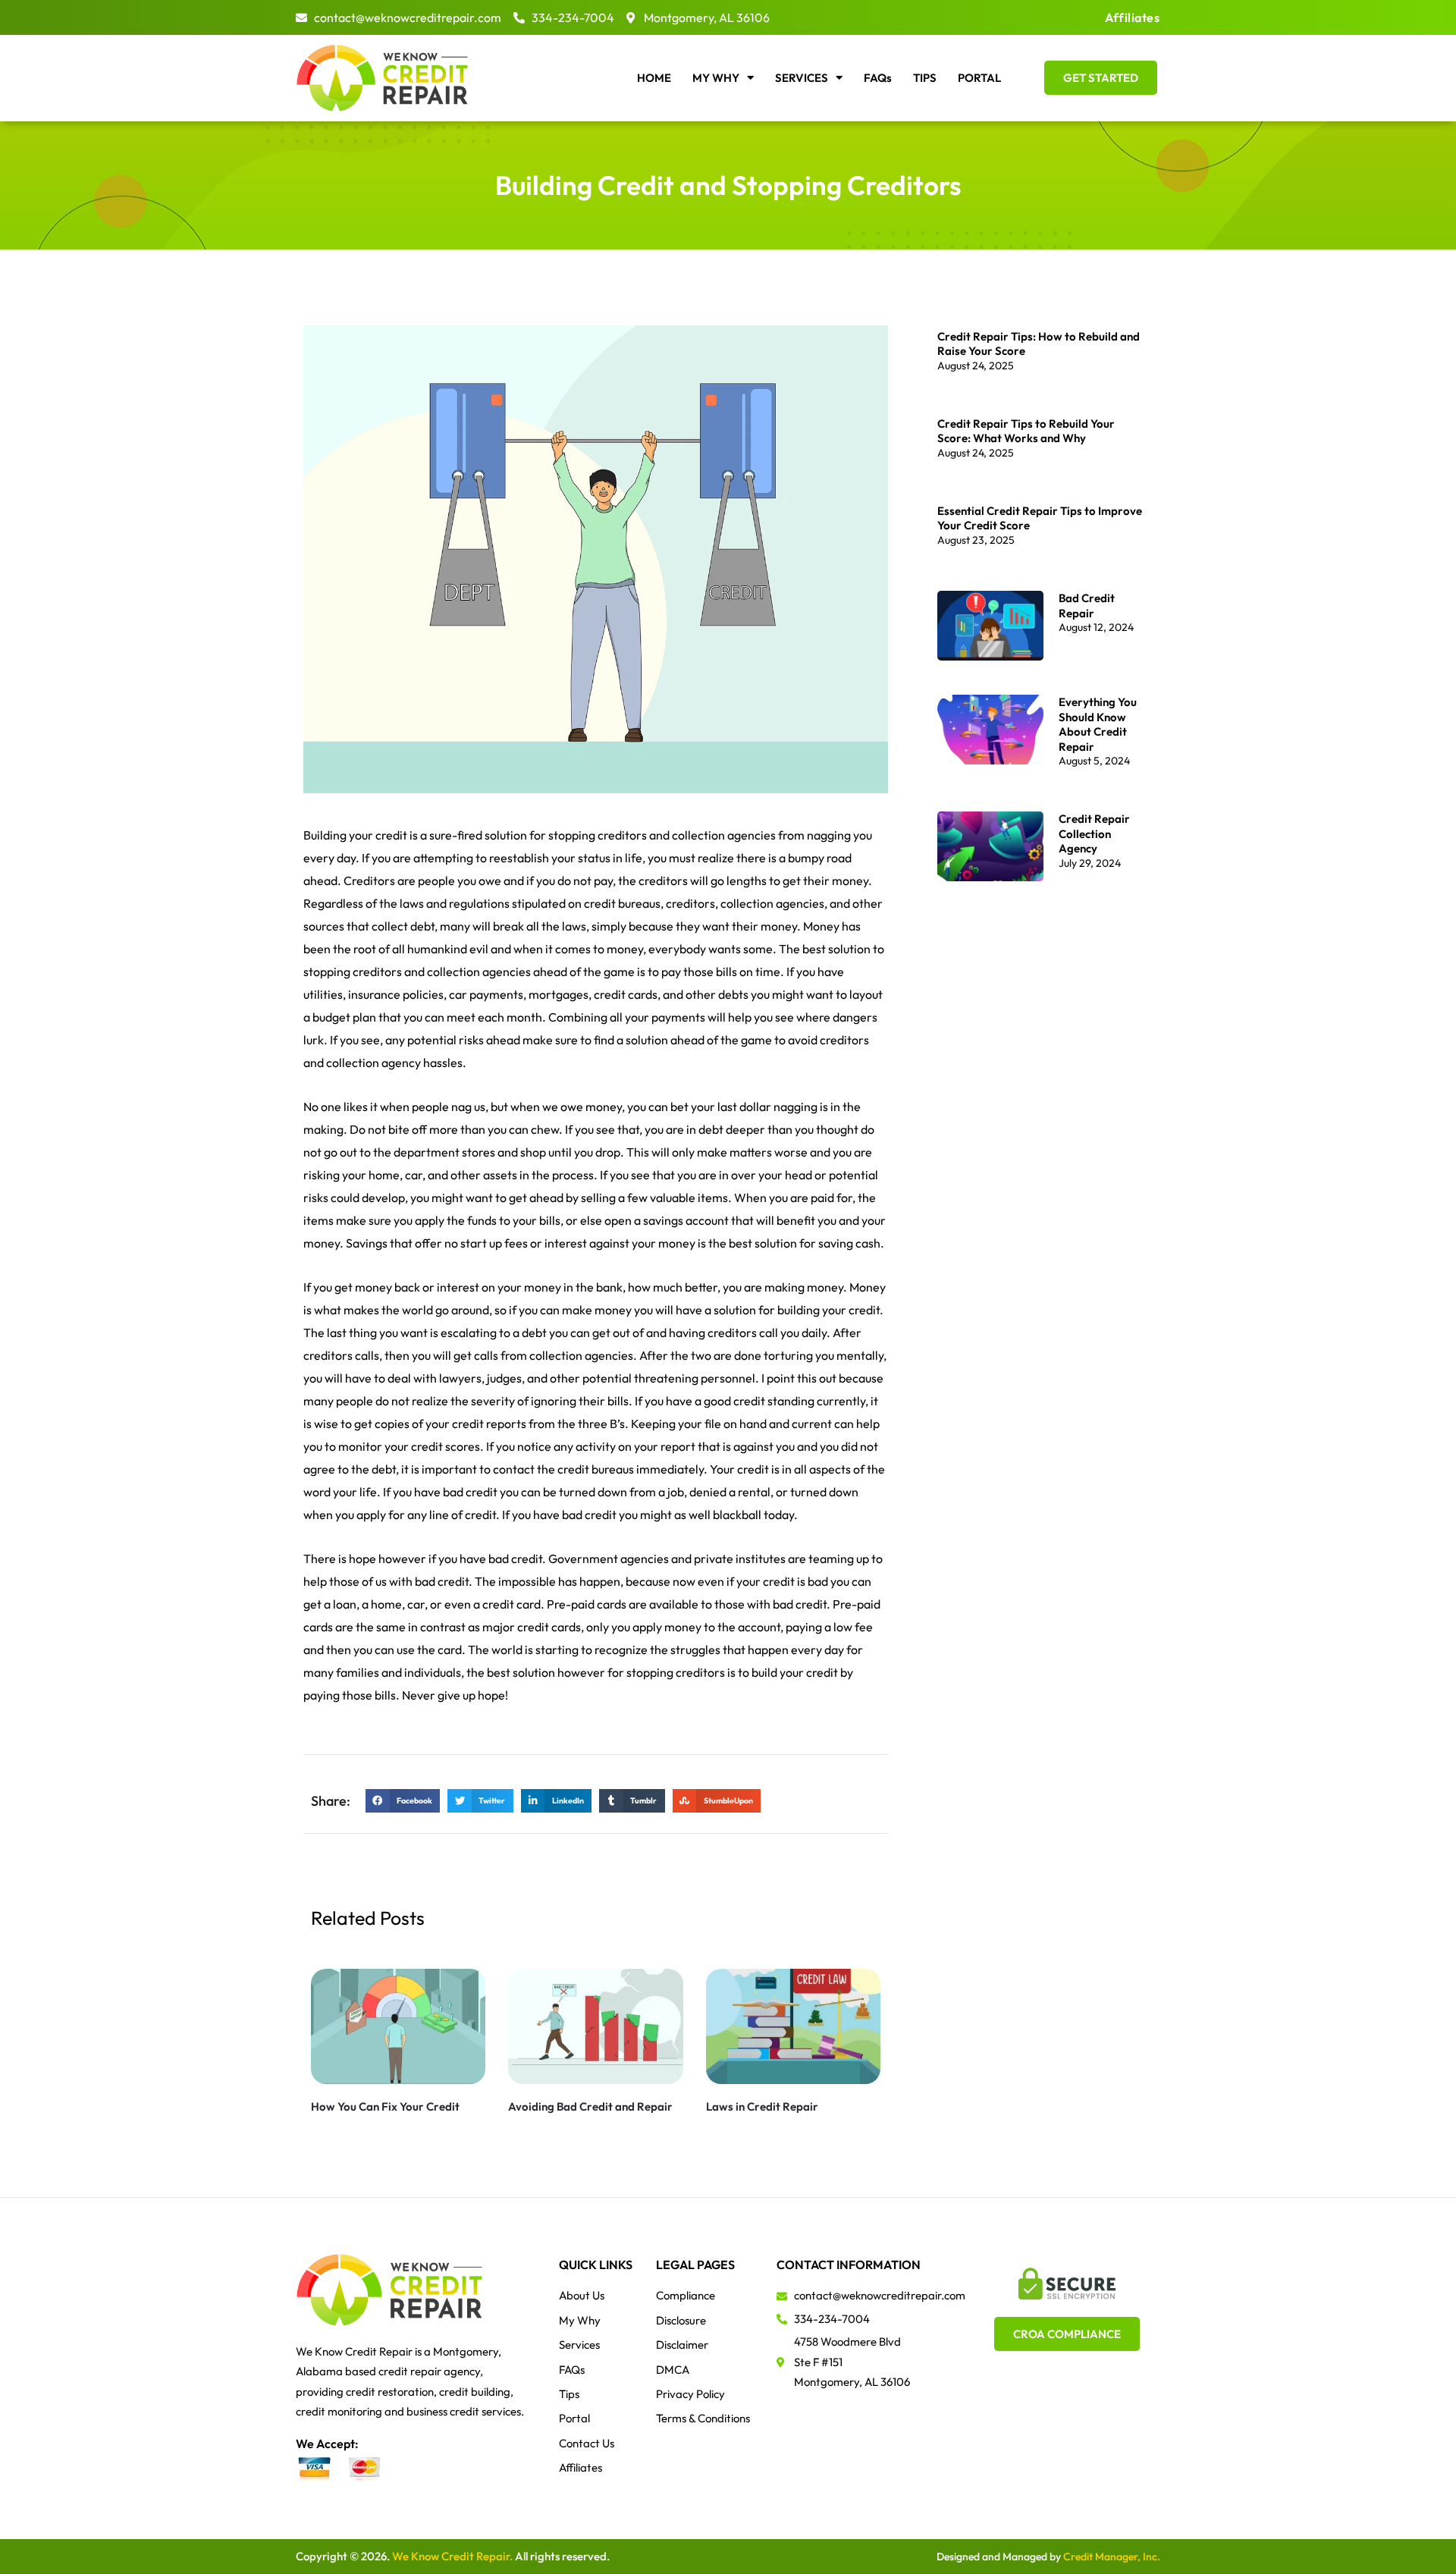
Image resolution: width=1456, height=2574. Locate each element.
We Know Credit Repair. (452, 2556)
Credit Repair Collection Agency (1094, 833)
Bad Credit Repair (1087, 606)
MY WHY (716, 78)
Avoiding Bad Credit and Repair (590, 2106)
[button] (403, 1801)
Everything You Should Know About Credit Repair (1098, 724)
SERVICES (802, 78)
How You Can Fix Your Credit (385, 2106)
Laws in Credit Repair (762, 2106)
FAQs (878, 78)
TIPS (925, 78)
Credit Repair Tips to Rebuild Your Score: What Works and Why (1026, 431)
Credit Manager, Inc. (1112, 2557)
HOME (654, 78)
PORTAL (979, 78)
